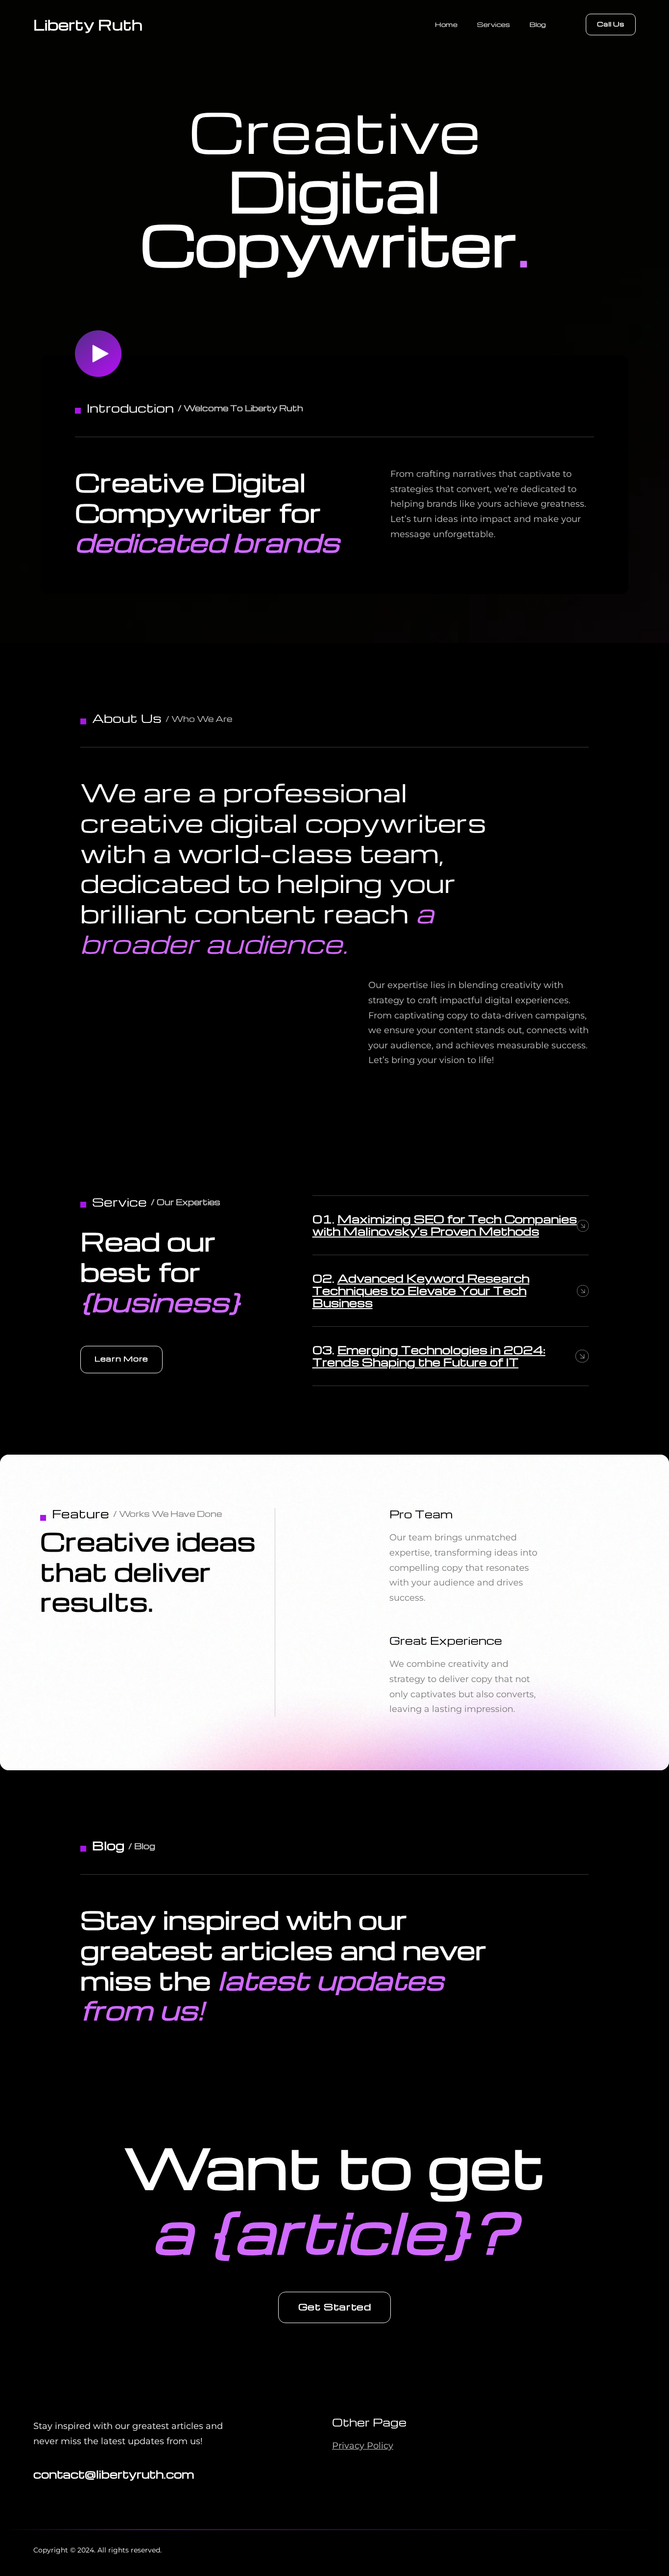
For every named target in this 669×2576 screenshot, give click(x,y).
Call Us (611, 24)
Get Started (335, 2306)
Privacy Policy (363, 2446)
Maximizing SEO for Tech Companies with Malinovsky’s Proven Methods (445, 1225)
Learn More (121, 1359)
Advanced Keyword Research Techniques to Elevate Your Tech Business (421, 1290)
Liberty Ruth (88, 24)
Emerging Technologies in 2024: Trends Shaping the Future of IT (429, 1356)
